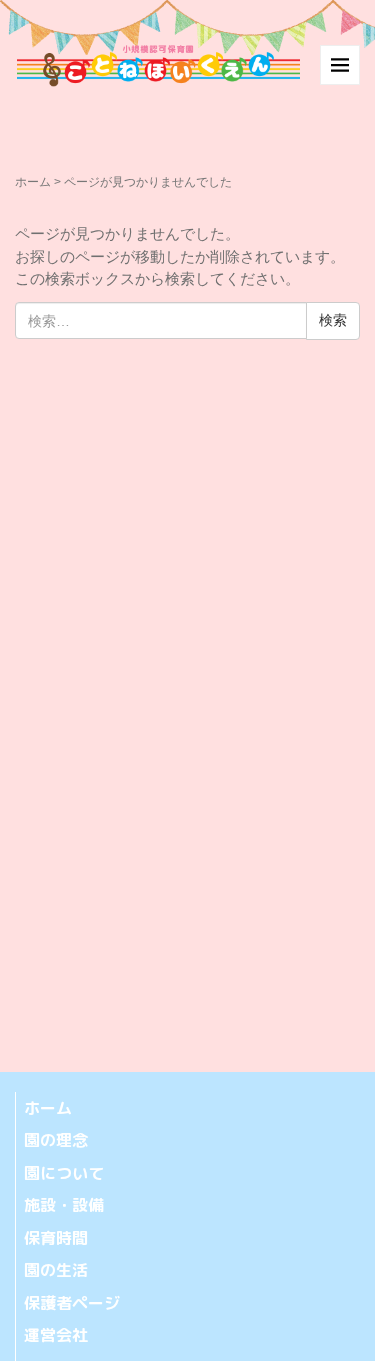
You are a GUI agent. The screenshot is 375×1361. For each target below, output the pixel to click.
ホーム (33, 182)
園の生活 (56, 1270)
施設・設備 (64, 1205)
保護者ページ (72, 1303)
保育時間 (56, 1238)
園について (64, 1173)
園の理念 (56, 1140)
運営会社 (56, 1335)
